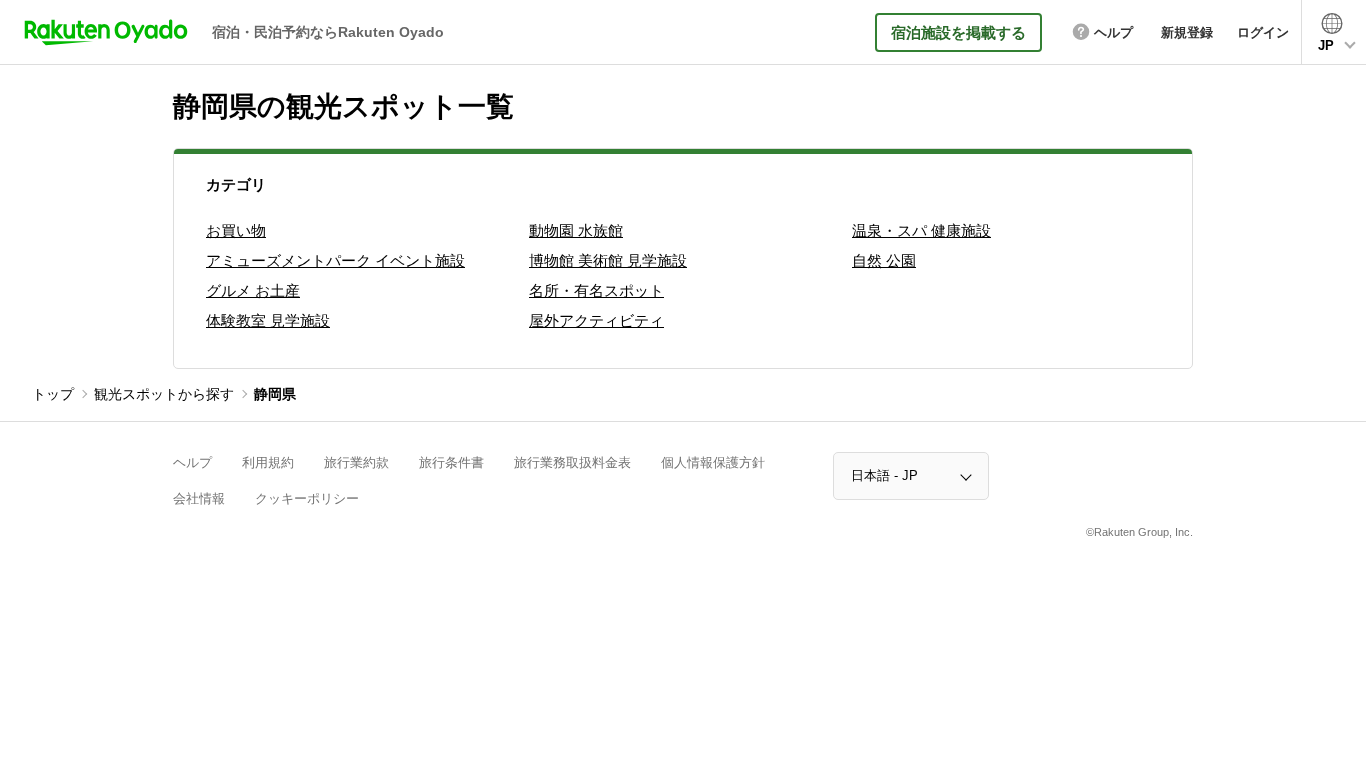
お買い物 (236, 230)
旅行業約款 (356, 462)
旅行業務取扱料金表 (572, 462)
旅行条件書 (451, 462)
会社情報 (199, 498)
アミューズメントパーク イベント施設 (335, 260)
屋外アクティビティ (596, 320)
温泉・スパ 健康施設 (921, 230)
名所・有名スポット (596, 290)
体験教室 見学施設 (268, 320)
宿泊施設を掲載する (958, 32)
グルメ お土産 (253, 290)
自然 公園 (884, 260)
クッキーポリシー (307, 498)
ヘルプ (192, 462)
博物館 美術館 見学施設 (608, 260)
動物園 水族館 (576, 230)
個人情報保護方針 (713, 462)
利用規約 (268, 462)
